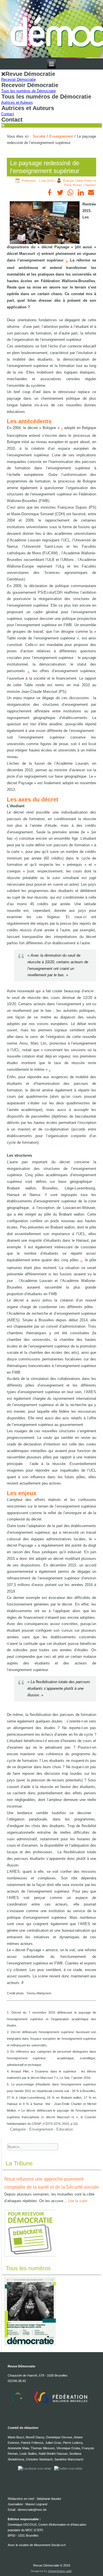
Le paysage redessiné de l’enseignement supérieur (45, 167)
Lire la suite (78, 2201)
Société (39, 136)
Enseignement (61, 136)
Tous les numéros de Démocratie (28, 91)
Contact (8, 114)
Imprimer (90, 185)
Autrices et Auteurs (17, 102)
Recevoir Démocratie (18, 79)
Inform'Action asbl (60, 2571)
